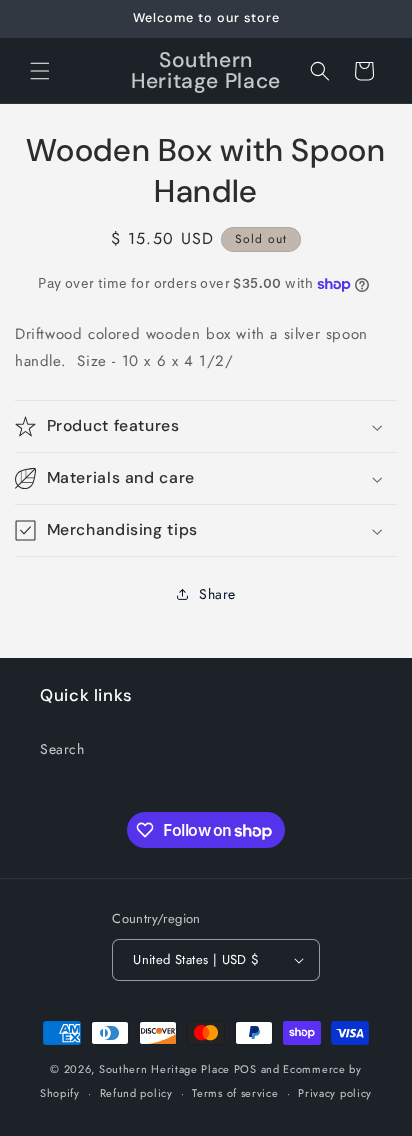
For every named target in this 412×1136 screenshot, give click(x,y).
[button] (40, 71)
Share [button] (217, 594)
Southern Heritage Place (164, 1069)
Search (62, 749)
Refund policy (136, 1093)
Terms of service (235, 1093)
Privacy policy (335, 1093)
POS (245, 1069)
